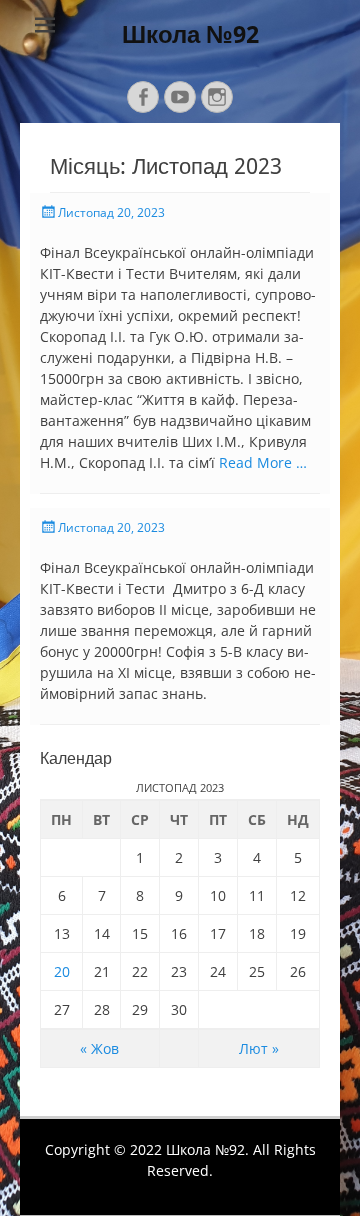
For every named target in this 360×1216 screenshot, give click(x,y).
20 (62, 971)
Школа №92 (190, 35)
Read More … (263, 462)
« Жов (99, 1048)
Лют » (259, 1048)
